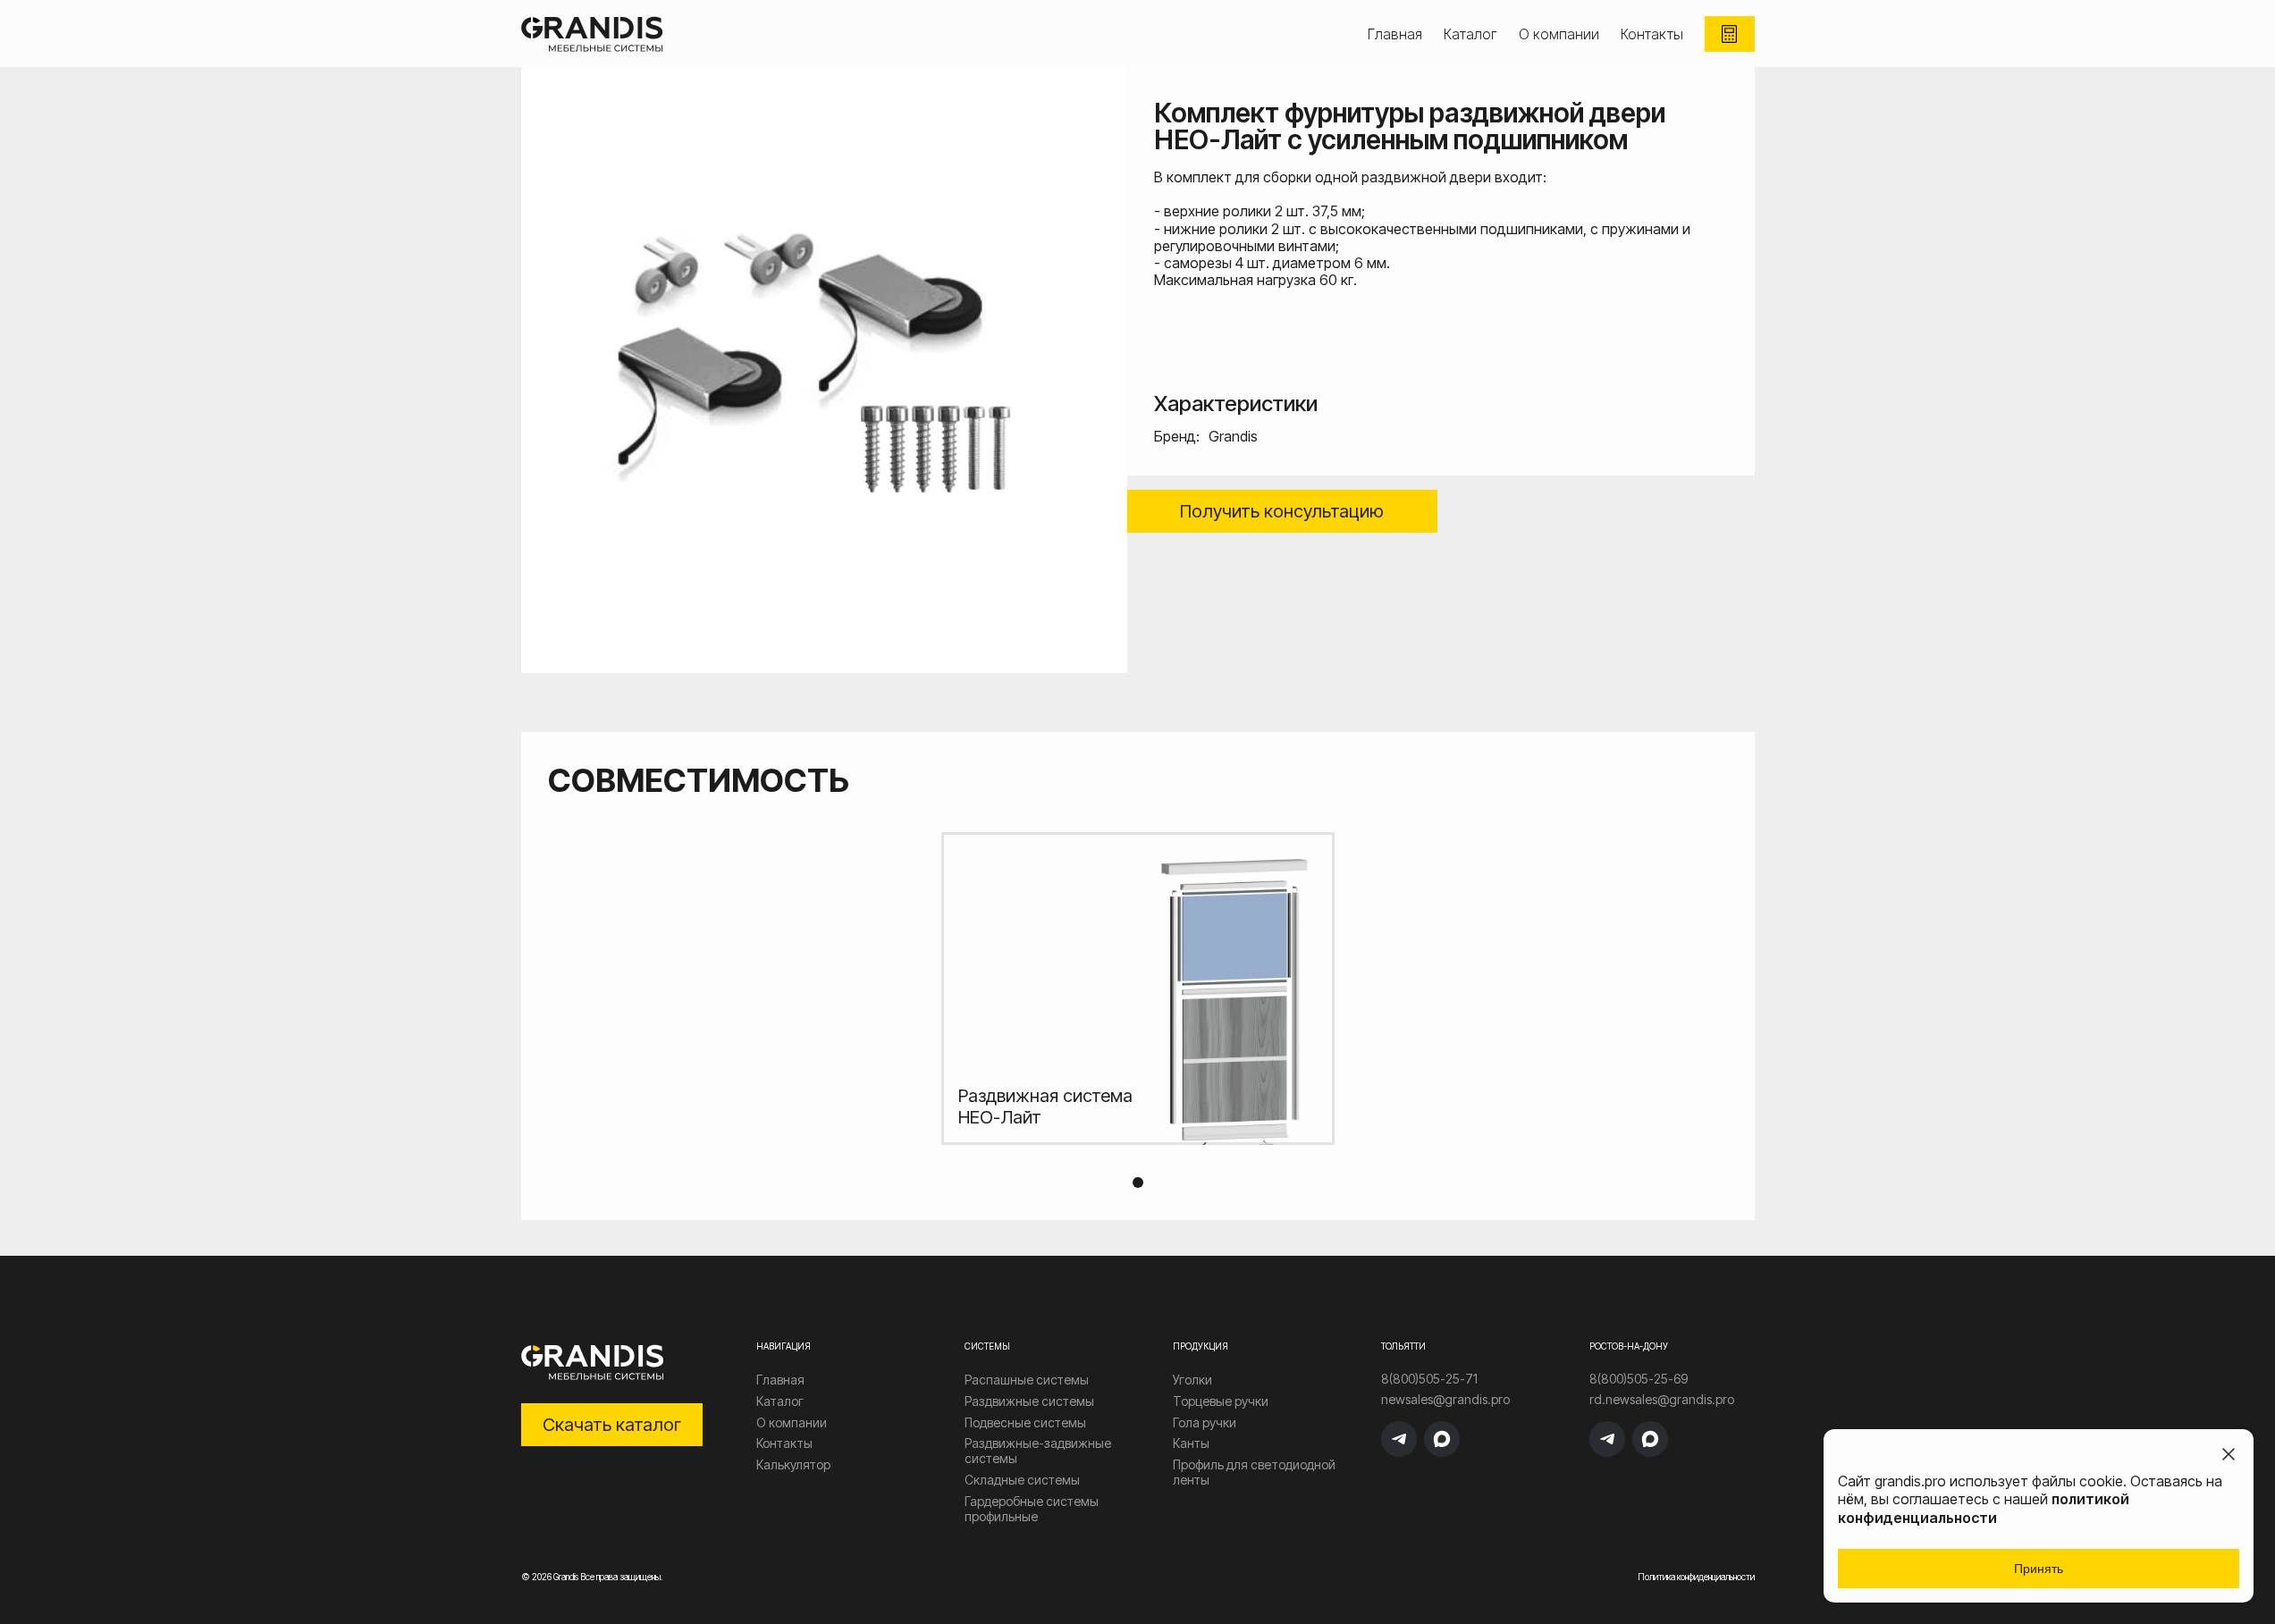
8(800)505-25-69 (1639, 1379)
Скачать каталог (612, 1425)
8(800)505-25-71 (1429, 1379)
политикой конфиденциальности (1984, 1508)
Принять (2039, 1569)
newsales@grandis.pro (1445, 1400)
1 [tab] (1138, 1182)
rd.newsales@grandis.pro (1662, 1400)
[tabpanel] (1138, 989)
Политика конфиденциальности (1696, 1577)
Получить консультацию (1282, 511)
